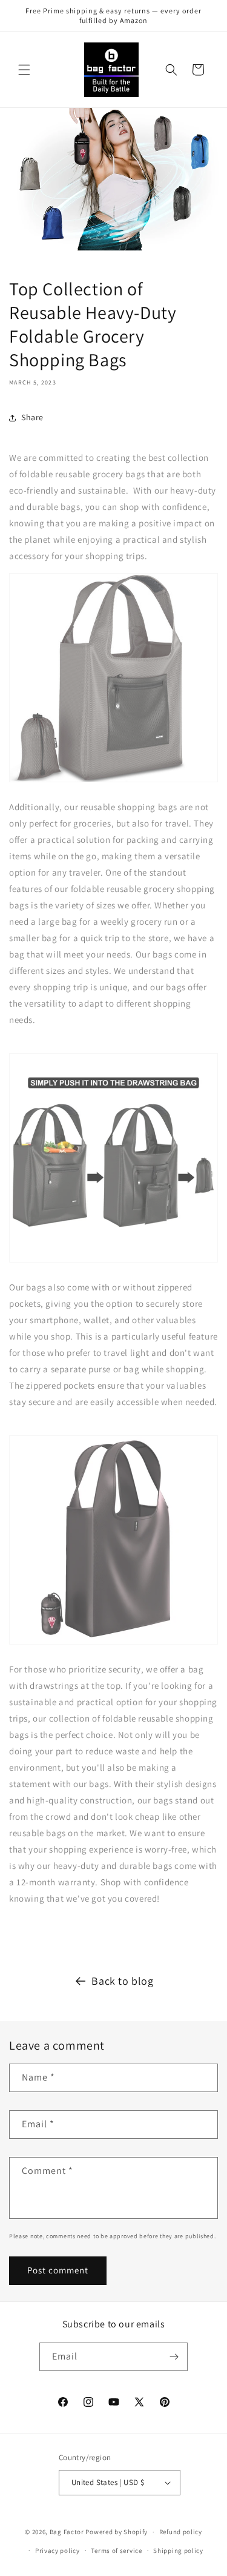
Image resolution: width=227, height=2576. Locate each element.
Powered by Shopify (117, 2532)
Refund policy (181, 2532)
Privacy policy (58, 2551)
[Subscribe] (174, 2357)
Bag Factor (67, 2532)
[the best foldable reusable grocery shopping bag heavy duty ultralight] (113, 1644)
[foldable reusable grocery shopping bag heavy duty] (113, 781)
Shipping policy (178, 2551)
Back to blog (122, 1981)
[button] (24, 70)
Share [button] (32, 417)
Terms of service (116, 2551)
